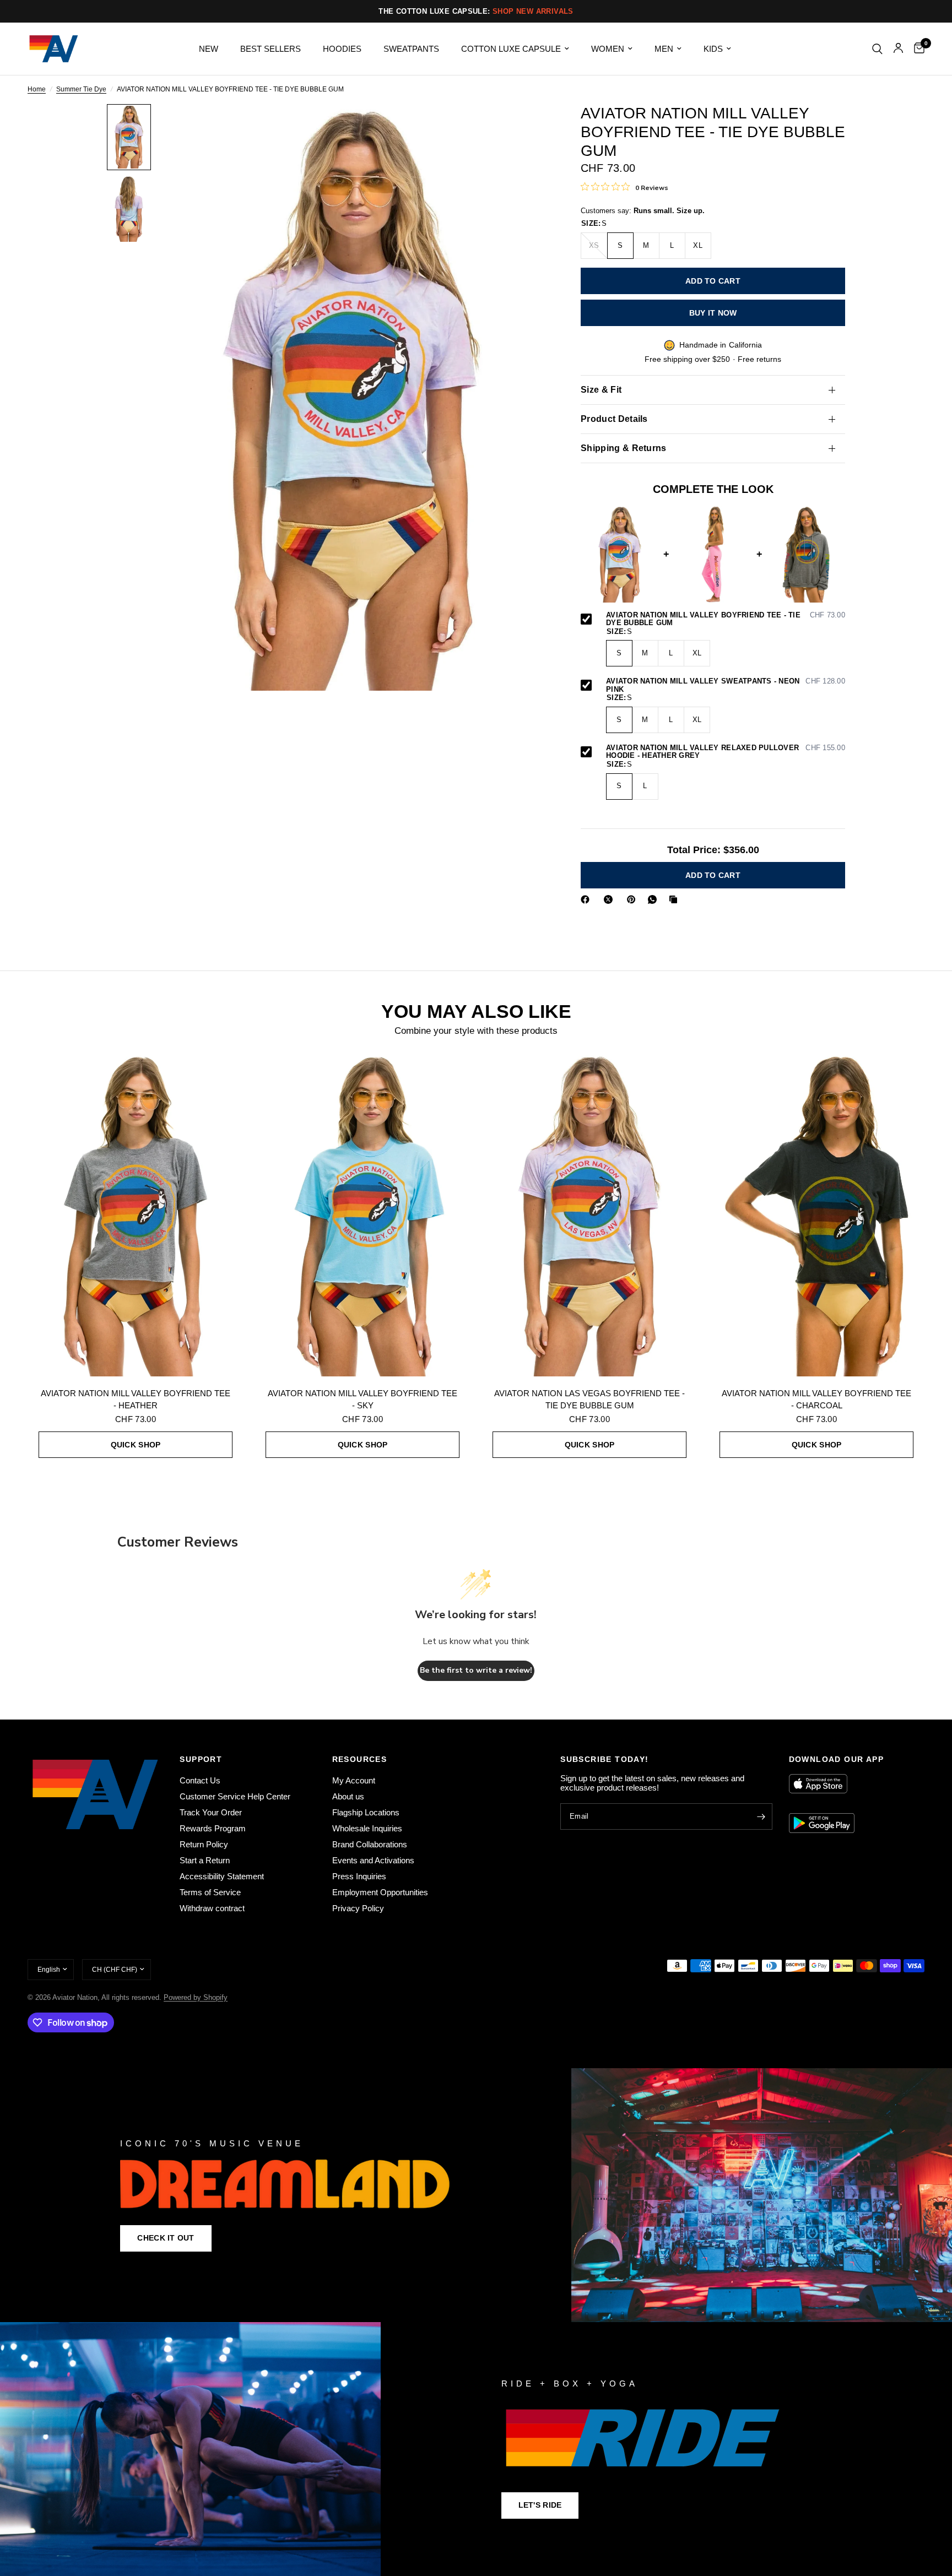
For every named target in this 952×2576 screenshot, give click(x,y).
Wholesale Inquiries (367, 1828)
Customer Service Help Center (235, 1796)
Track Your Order (211, 1812)
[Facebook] (587, 899)
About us (348, 1796)
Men (664, 49)
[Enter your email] (761, 1816)
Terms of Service (210, 1892)
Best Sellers (271, 49)
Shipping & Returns (624, 448)
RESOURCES (360, 1759)
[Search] (877, 49)
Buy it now (713, 313)
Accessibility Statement (222, 1876)
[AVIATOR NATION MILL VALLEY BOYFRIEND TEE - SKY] (363, 1214)
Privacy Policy (358, 1908)
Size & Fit (601, 390)
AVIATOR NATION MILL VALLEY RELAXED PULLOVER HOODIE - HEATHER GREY (726, 752)
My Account (354, 1780)
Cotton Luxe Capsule (511, 49)
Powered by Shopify (196, 1997)
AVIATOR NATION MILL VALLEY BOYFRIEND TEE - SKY (363, 1400)
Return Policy (204, 1844)
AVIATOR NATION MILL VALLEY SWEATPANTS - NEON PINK (726, 685)
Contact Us (200, 1780)
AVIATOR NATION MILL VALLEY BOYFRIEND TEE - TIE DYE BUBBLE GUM (726, 619)
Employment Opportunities (380, 1892)
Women (608, 49)
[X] (610, 899)
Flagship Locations (366, 1812)
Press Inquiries (359, 1876)
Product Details (614, 419)
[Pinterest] (634, 899)
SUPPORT (201, 1759)
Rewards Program (213, 1828)
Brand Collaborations (370, 1844)
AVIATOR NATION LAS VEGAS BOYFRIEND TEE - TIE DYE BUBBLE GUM (589, 1400)
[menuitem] (209, 49)
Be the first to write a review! (476, 1670)
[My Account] (898, 49)
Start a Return (205, 1860)
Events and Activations (373, 1860)
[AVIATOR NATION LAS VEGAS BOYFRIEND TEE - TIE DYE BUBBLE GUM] (589, 1214)
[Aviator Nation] (476, 2195)
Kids (713, 49)
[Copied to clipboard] (675, 899)
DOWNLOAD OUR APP (836, 1759)
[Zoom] (524, 127)
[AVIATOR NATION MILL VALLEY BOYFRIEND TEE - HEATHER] (136, 1214)
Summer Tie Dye (81, 90)
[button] (166, 2238)
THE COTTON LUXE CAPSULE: (476, 11)
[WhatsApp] (654, 899)
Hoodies (342, 49)
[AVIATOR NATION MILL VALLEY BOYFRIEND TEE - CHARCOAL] (816, 1214)
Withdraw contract (212, 1908)
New (209, 49)
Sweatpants (411, 49)
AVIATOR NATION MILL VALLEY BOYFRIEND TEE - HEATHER (136, 1400)
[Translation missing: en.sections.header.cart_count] (916, 49)
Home (37, 90)
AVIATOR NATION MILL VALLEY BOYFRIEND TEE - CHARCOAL (816, 1400)
